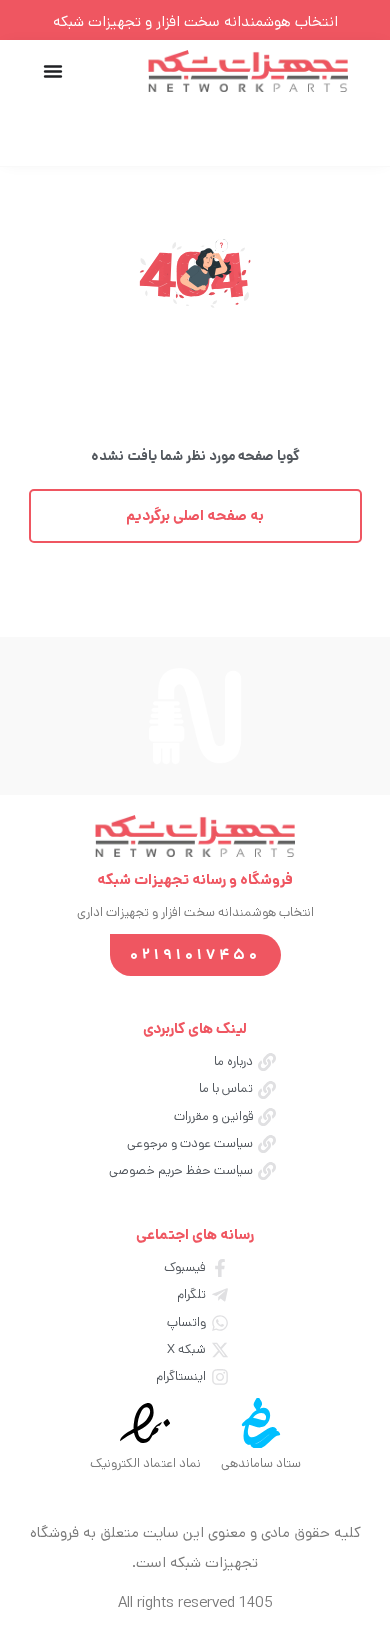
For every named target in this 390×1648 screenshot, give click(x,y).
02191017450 (195, 954)
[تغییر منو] (53, 71)
